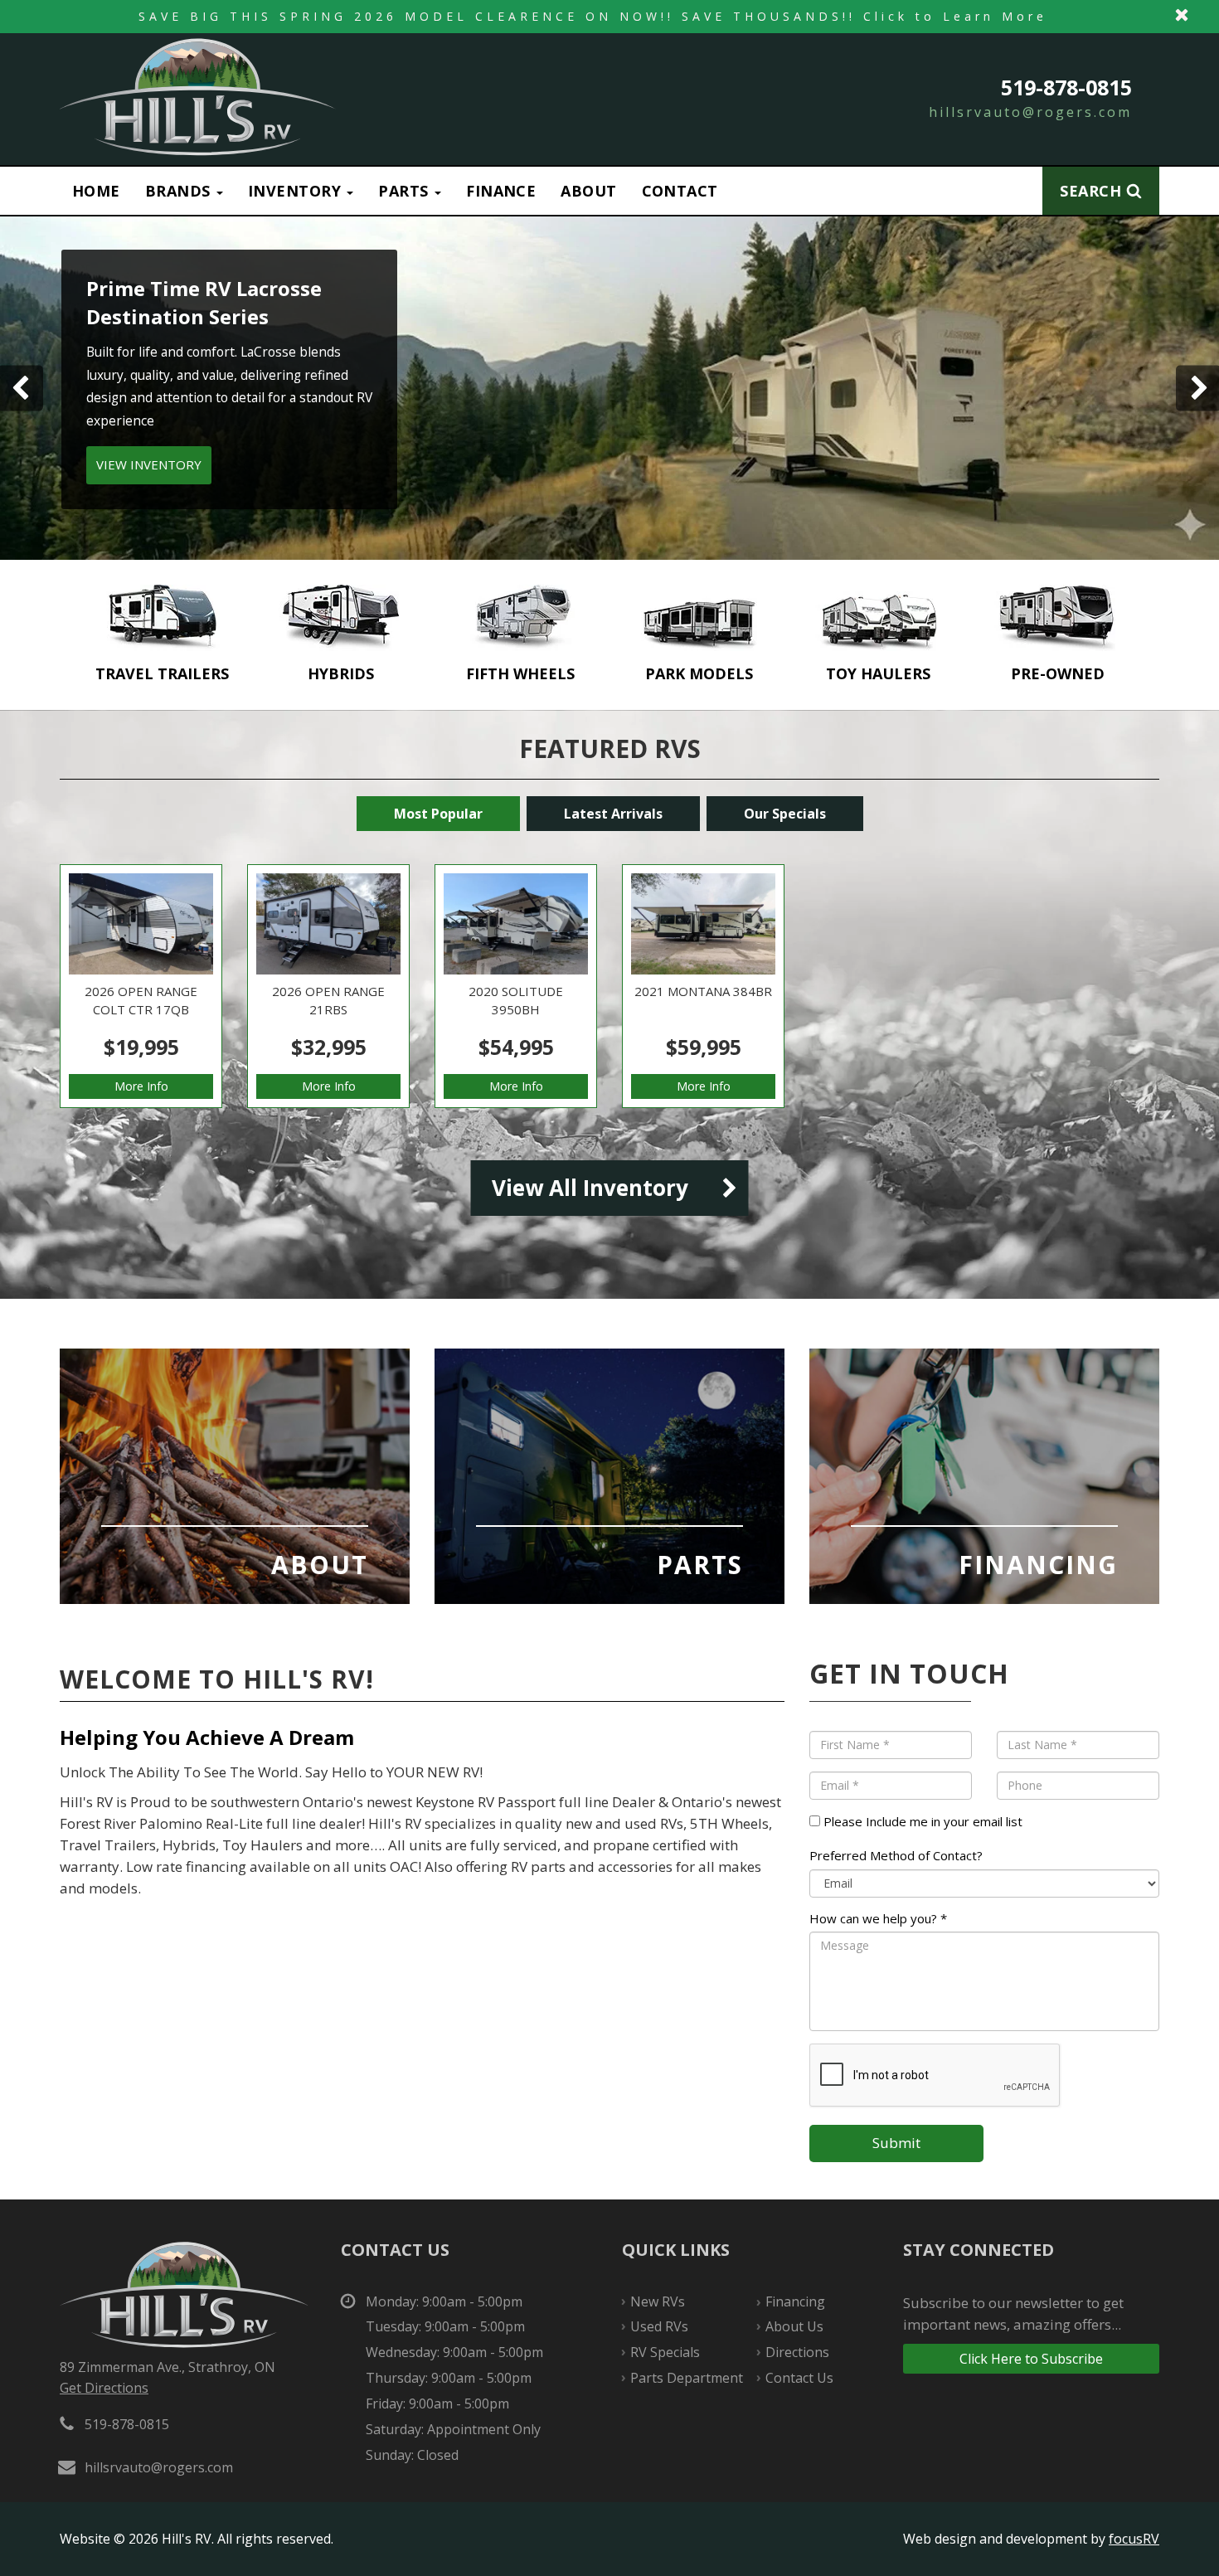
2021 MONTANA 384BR (703, 986)
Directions (797, 2352)
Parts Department (609, 1476)
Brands (180, 191)
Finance (501, 191)
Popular (438, 814)
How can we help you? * (878, 1918)
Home (96, 191)
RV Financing (984, 1476)
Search (1090, 191)
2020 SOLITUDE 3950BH (516, 986)
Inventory (297, 191)
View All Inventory (590, 1188)
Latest (613, 814)
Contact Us (799, 2378)
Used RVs (659, 2326)
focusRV (1134, 2539)
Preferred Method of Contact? (896, 1855)
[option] (162, 635)
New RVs (658, 2301)
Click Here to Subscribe (1031, 2359)
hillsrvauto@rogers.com (1030, 112)
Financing (795, 2301)
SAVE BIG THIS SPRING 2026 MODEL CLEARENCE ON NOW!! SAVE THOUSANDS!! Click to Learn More (609, 17)
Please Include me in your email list (921, 1821)
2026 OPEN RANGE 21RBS (328, 986)
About (588, 191)
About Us (235, 1476)
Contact (680, 191)
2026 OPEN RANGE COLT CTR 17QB (141, 986)
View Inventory (910, 437)
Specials (785, 814)
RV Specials (665, 2352)
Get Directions (104, 2388)
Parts (406, 191)
